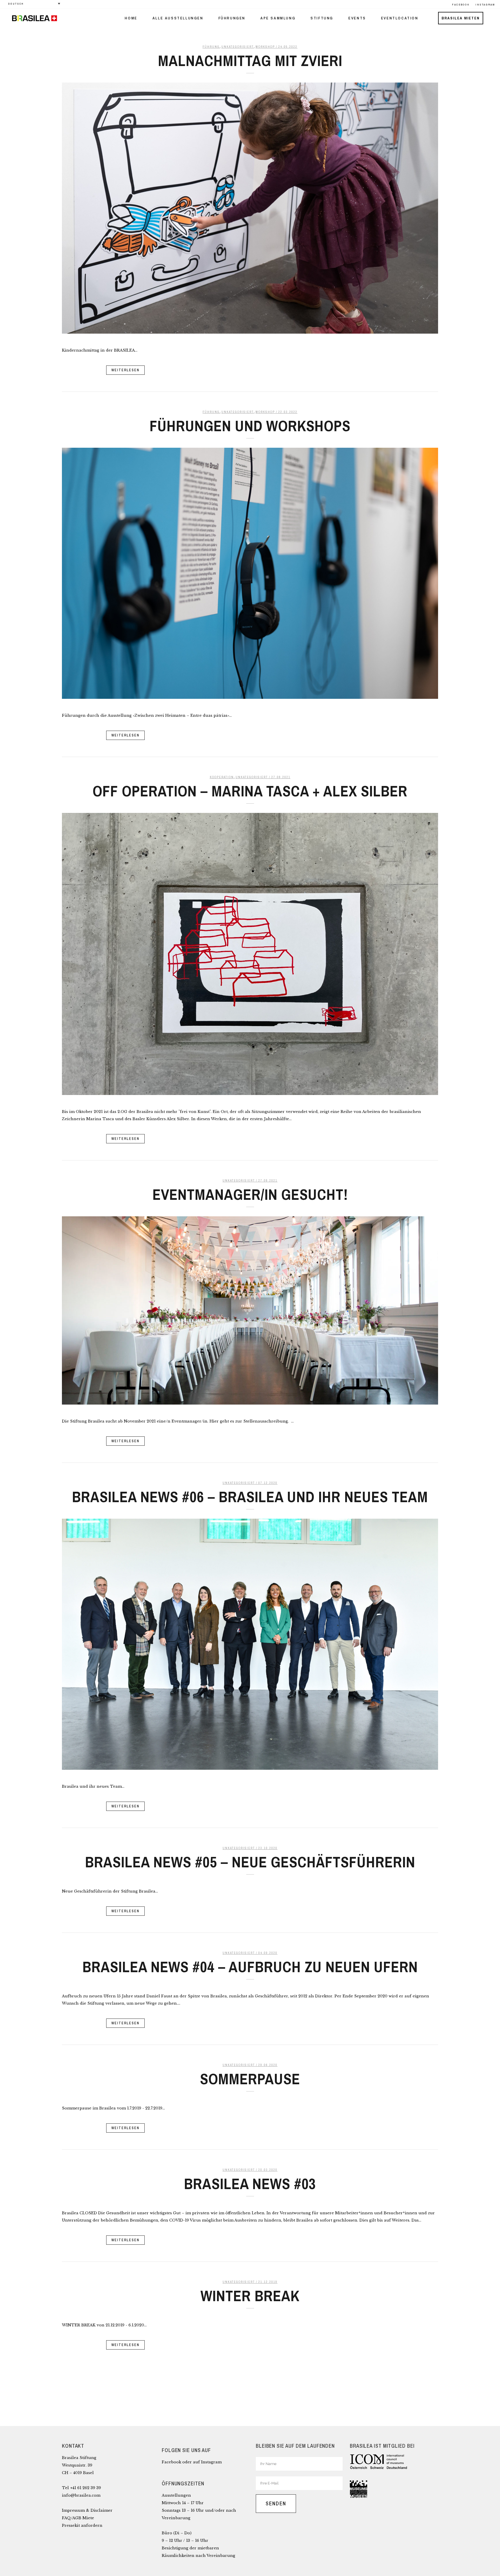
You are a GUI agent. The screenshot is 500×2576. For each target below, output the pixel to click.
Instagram (211, 2462)
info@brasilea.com (81, 2495)
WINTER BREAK (250, 2296)
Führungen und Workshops (250, 426)
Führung (211, 47)
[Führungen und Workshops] (250, 573)
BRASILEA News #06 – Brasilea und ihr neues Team (250, 1497)
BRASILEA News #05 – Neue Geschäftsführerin (250, 1862)
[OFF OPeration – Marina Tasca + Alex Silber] (250, 954)
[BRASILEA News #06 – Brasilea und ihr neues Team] (250, 1644)
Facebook (171, 2462)
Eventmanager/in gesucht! (250, 1194)
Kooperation (222, 777)
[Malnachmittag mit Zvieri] (250, 208)
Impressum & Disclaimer (87, 2510)
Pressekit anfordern (82, 2525)
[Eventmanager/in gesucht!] (250, 1310)
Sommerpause (250, 2079)
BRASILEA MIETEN (461, 18)
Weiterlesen (125, 370)
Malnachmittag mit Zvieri (250, 61)
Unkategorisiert (238, 47)
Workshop (265, 47)
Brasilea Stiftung (79, 2458)
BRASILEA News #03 (250, 2184)
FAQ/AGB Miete (78, 2518)
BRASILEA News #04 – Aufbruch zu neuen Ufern (250, 1967)
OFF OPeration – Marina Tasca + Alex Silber (250, 791)
